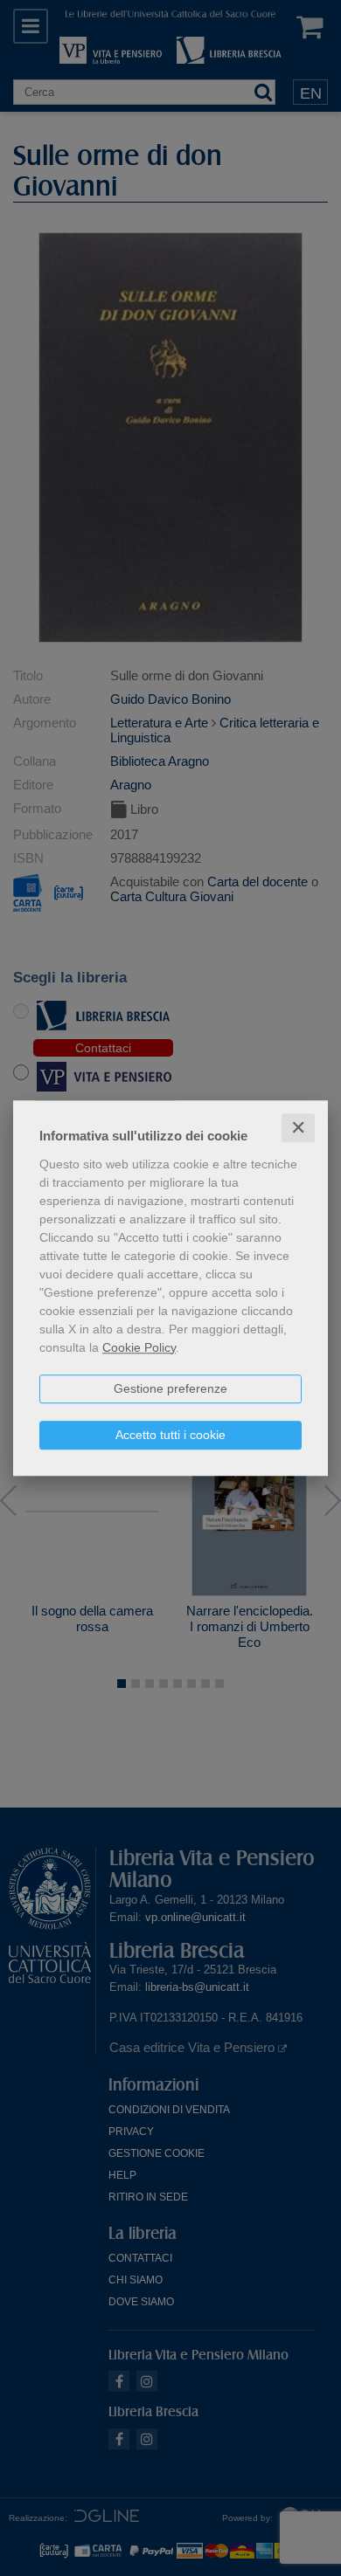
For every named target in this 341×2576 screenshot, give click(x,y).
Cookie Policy (139, 1347)
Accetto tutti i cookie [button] (170, 1435)
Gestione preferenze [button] (170, 1388)
